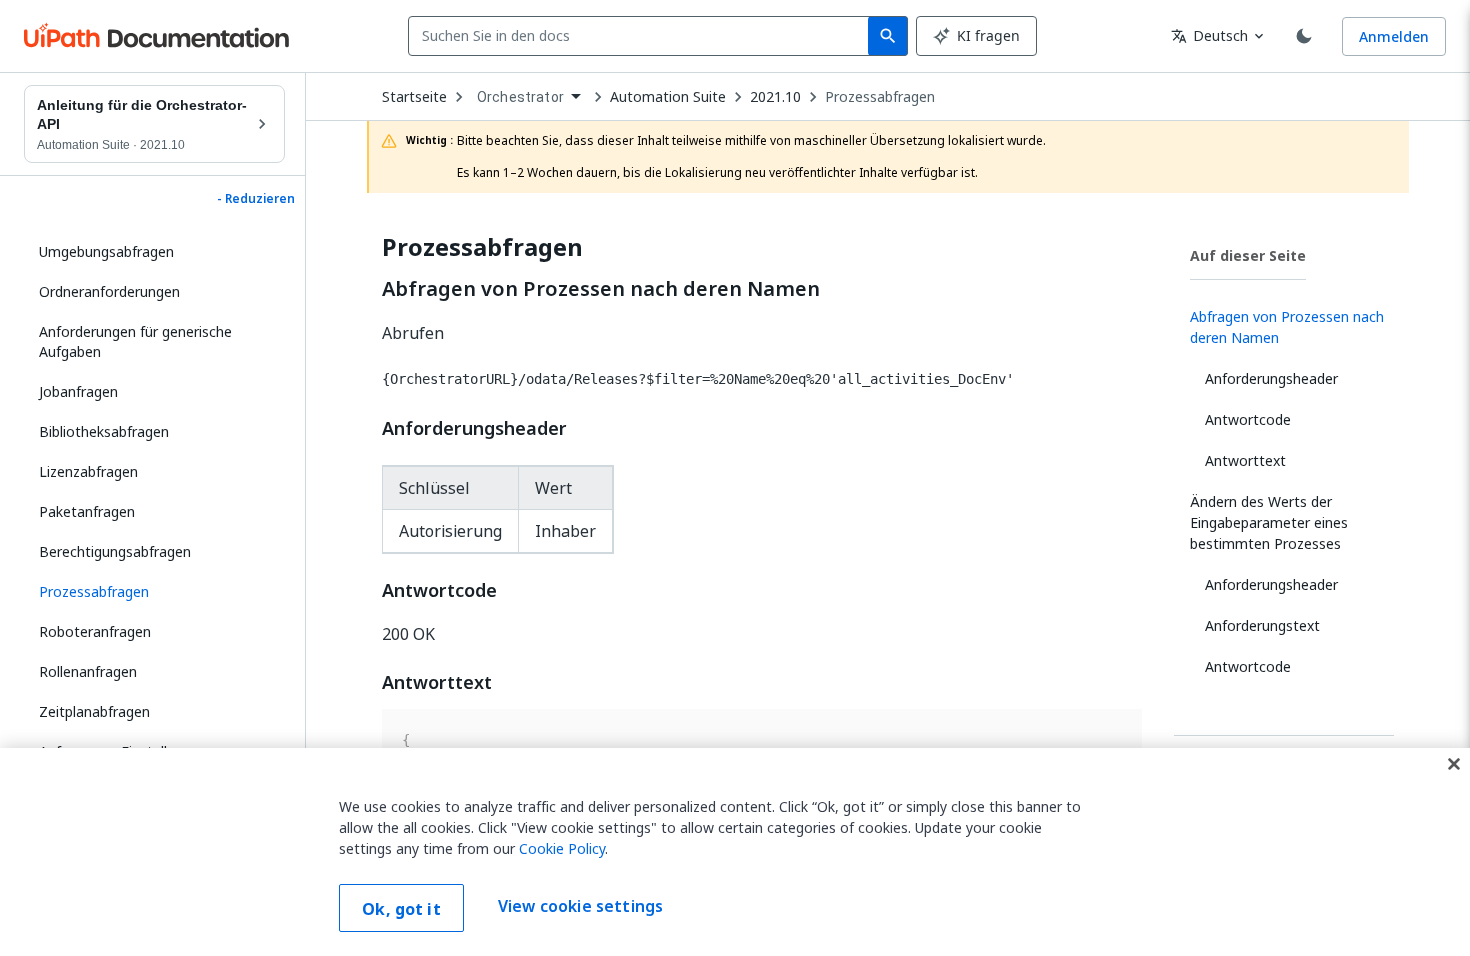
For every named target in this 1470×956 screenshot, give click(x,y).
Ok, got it (401, 909)
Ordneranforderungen (109, 291)
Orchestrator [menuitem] (520, 97)
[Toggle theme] (1304, 36)
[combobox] (642, 36)
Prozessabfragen (880, 97)
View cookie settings (580, 906)
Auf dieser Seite (1248, 255)
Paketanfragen (87, 511)
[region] (735, 852)
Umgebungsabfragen (106, 251)
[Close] (1454, 764)
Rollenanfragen (88, 671)
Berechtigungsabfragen (115, 551)
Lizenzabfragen (88, 471)
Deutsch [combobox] (1209, 35)
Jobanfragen (78, 391)
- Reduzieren (256, 199)
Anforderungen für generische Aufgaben (135, 341)
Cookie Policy (562, 848)
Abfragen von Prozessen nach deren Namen (601, 289)
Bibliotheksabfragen (104, 431)
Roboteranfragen (95, 631)
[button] (154, 592)
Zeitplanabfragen (94, 711)
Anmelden (1394, 36)
